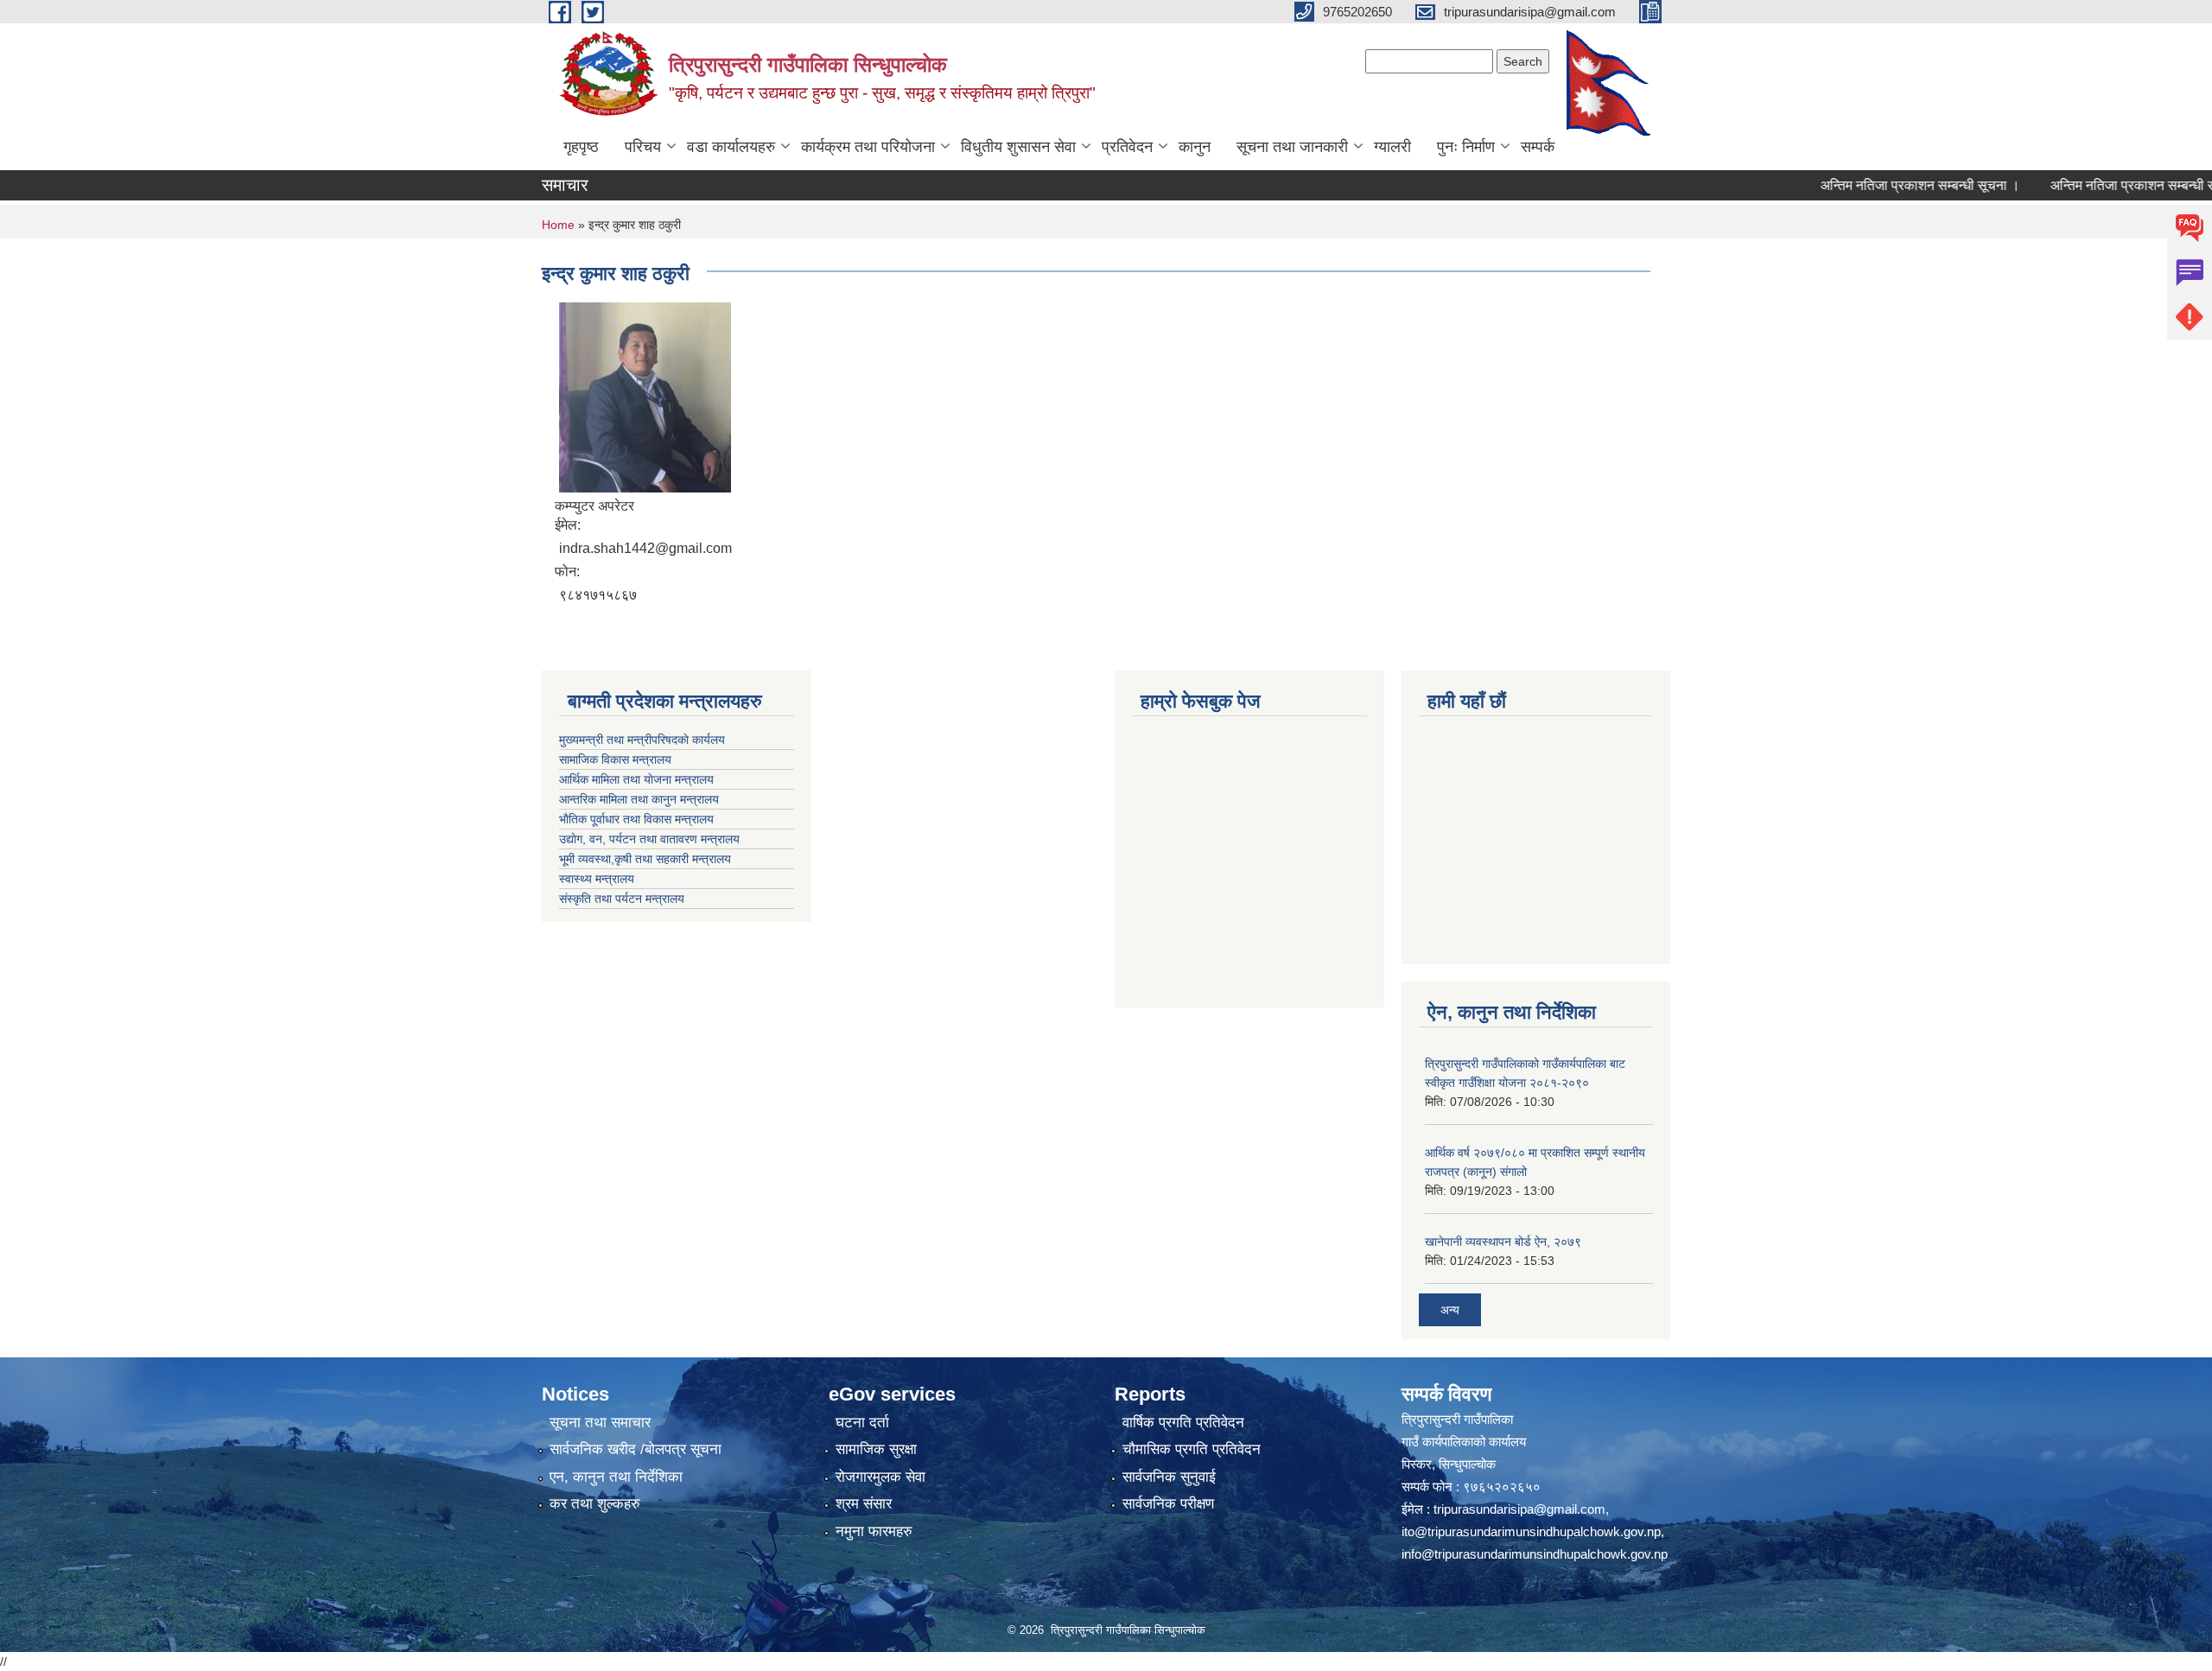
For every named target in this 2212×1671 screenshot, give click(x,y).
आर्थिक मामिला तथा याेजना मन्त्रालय (636, 779)
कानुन (1195, 147)
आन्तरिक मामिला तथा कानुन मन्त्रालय (639, 799)
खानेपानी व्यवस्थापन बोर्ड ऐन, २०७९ (1503, 1242)
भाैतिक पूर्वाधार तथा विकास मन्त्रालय (636, 819)
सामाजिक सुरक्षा (876, 1449)
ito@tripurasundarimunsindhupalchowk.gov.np (1531, 1531)
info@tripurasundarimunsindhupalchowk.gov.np (1535, 1554)
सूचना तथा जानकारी (1292, 147)
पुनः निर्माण (1466, 147)
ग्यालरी (1392, 147)
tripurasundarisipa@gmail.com (1519, 1509)
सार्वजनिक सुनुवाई (1169, 1477)
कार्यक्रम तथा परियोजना (868, 147)
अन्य (1450, 1310)
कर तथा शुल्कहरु (595, 1504)
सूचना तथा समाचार (600, 1423)
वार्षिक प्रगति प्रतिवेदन (1183, 1423)
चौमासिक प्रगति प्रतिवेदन (1192, 1449)
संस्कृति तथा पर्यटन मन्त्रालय (622, 899)
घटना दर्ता (862, 1423)
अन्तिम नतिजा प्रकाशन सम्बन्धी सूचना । (1877, 185)
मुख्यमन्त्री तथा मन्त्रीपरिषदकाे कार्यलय (642, 740)
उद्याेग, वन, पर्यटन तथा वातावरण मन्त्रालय (649, 839)
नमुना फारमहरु (874, 1531)
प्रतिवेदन (1127, 147)
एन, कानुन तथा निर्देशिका (616, 1477)
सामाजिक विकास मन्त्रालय (615, 759)
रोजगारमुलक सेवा (880, 1477)
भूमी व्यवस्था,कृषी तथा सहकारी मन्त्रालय (645, 859)
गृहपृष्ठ (581, 147)
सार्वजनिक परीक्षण (1168, 1504)
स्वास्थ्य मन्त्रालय (597, 879)
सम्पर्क (1538, 147)
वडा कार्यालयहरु (731, 147)
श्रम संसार (864, 1504)
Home (558, 225)
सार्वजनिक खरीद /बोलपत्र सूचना (636, 1449)
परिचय (643, 147)
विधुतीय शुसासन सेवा (1018, 147)
